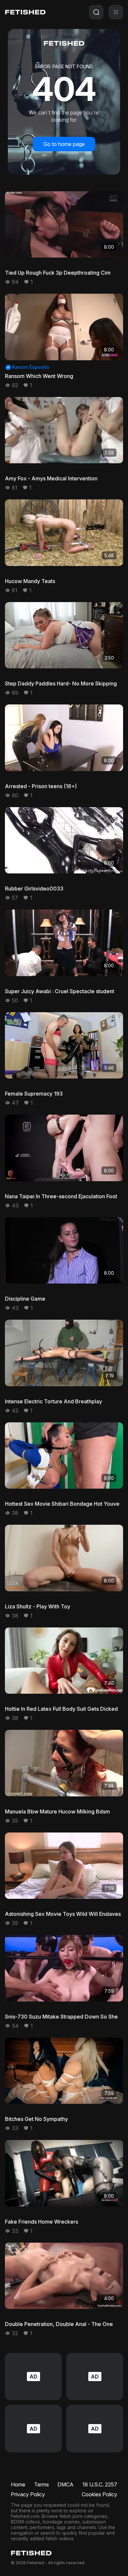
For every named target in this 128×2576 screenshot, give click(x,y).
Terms (42, 2484)
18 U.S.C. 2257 (100, 2484)
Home (18, 2484)
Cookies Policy (99, 2494)
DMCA (65, 2484)
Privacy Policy (28, 2494)
